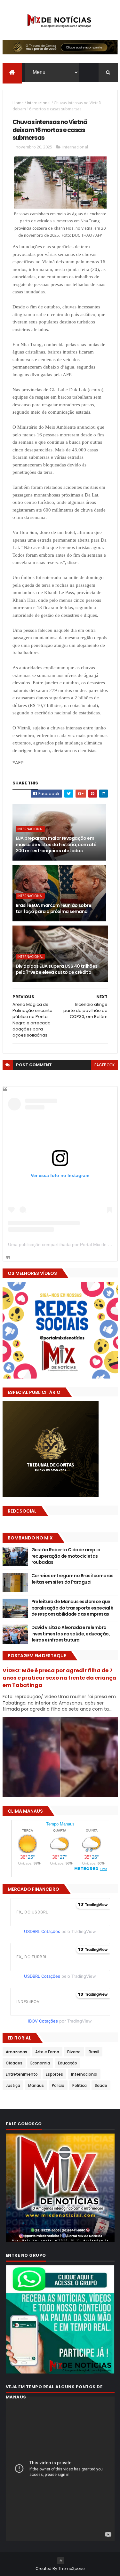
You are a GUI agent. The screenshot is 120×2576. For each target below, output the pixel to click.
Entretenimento (22, 2074)
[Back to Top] (61, 2561)
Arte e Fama (47, 2052)
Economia (40, 2063)
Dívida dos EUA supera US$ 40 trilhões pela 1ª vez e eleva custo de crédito (57, 969)
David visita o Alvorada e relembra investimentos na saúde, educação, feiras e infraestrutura (71, 1634)
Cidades (14, 2063)
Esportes (54, 2074)
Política (80, 2085)
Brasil (94, 2052)
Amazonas (16, 2052)
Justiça (13, 2085)
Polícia (58, 2085)
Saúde (101, 2085)
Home (18, 103)
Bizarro (74, 2052)
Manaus (36, 2085)
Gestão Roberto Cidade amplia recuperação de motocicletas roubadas (66, 1556)
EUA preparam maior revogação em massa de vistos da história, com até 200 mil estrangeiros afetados (56, 844)
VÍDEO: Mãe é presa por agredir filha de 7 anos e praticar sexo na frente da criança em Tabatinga (59, 1678)
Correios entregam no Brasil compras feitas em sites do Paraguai (72, 1579)
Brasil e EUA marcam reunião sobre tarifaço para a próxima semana (54, 909)
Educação (68, 2063)
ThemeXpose (71, 2568)
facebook (104, 1065)
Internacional (39, 103)
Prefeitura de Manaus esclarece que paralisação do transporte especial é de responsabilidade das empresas (72, 1608)
